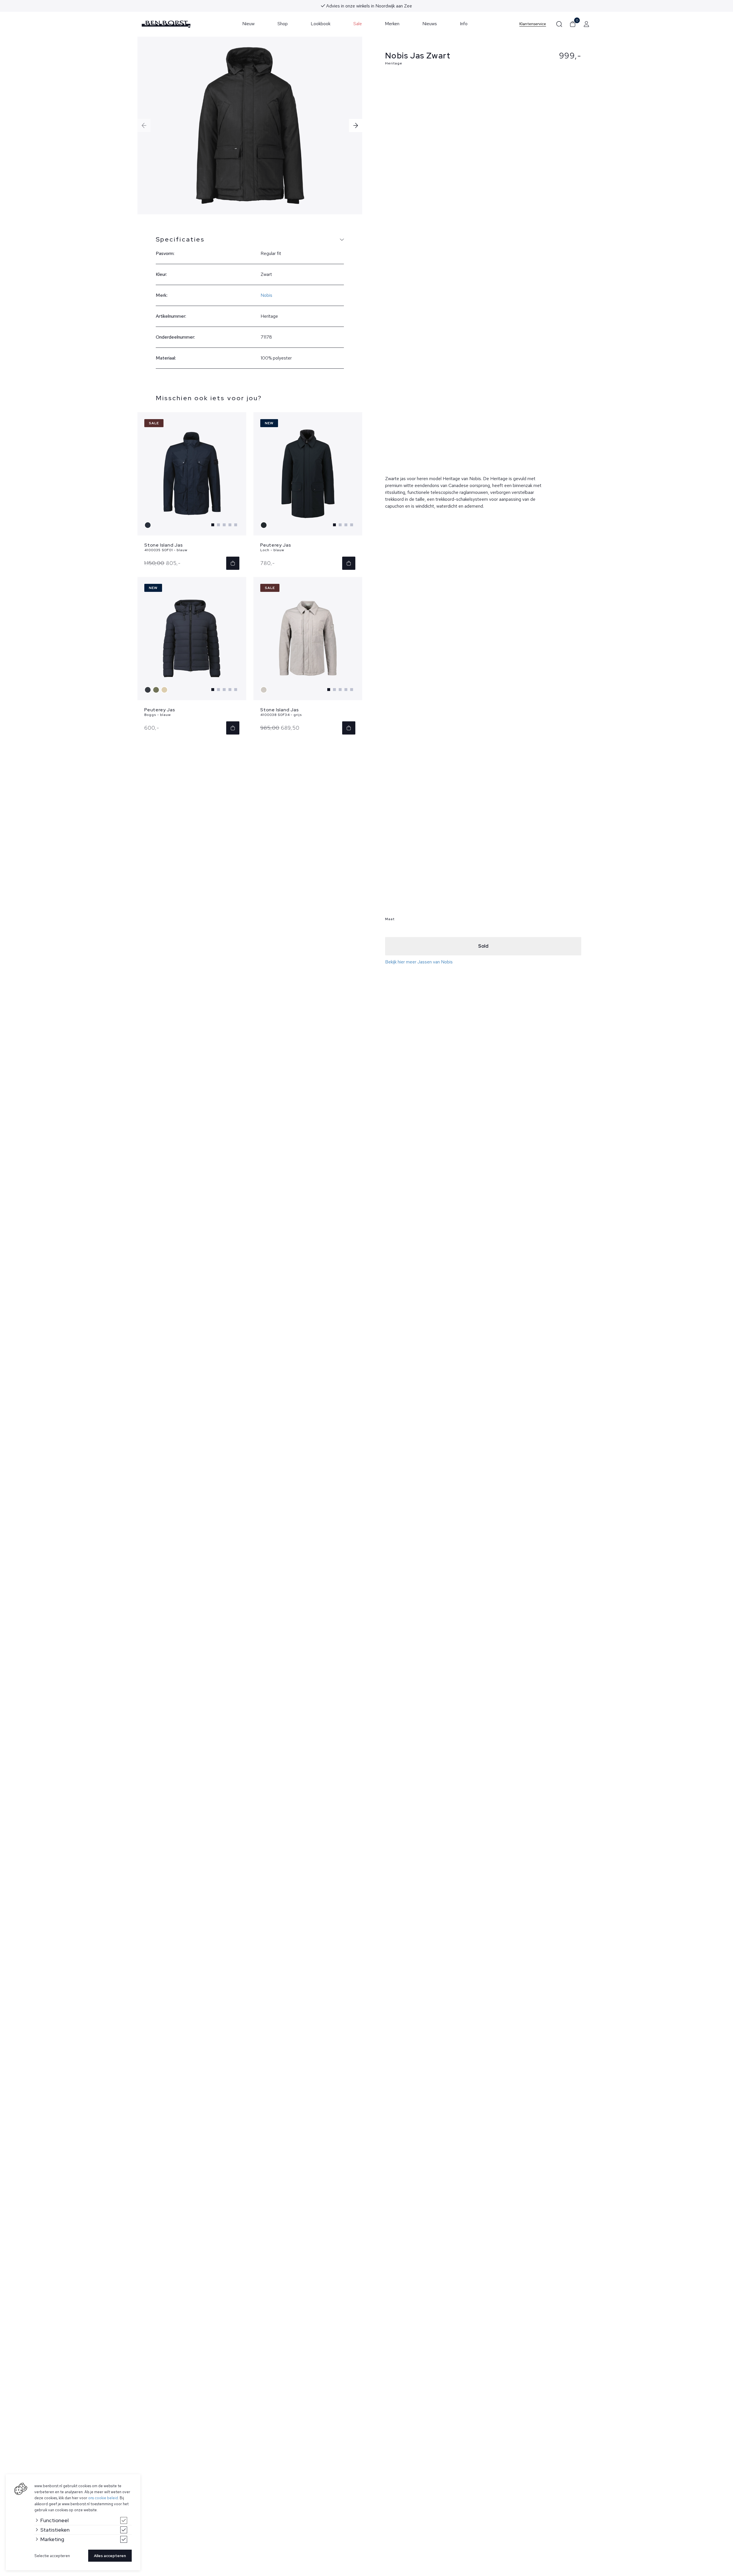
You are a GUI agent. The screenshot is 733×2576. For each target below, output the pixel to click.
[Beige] (165, 690)
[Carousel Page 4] (230, 525)
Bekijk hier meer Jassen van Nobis (419, 962)
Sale (358, 24)
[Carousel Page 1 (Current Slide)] (213, 525)
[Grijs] (264, 690)
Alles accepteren (110, 2556)
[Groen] (157, 690)
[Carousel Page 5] (236, 525)
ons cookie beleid (103, 2498)
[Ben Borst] (166, 24)
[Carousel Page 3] (224, 525)
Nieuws (430, 24)
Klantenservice (533, 24)
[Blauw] (148, 525)
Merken (392, 24)
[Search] (559, 24)
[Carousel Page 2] (218, 525)
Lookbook (321, 24)
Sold (483, 946)
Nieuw (248, 24)
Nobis (266, 295)
